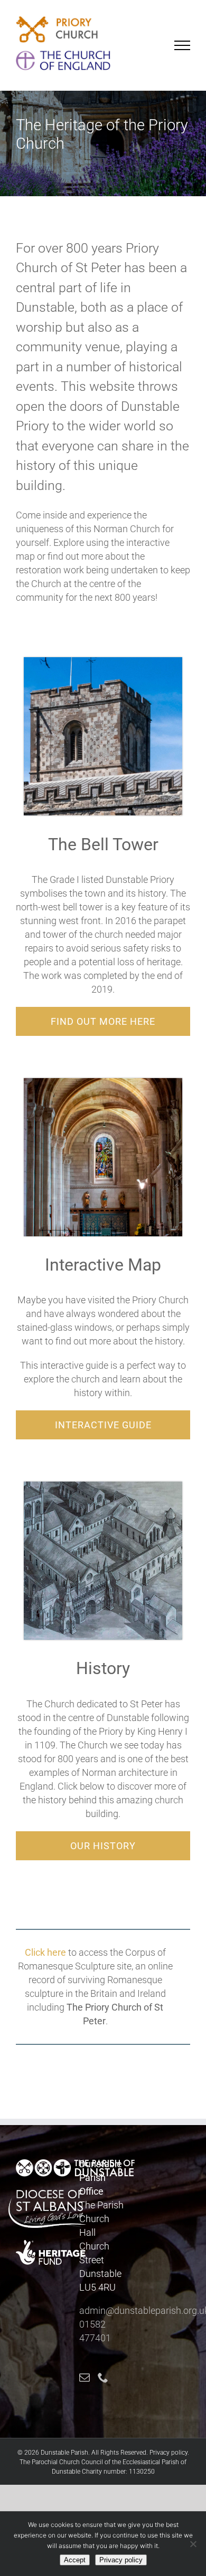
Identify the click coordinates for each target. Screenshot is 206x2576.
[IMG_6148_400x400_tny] (103, 662)
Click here (45, 1952)
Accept (75, 2560)
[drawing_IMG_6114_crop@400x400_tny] (103, 1486)
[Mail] (85, 2378)
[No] (193, 2544)
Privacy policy (168, 2453)
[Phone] (103, 2378)
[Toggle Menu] (182, 45)
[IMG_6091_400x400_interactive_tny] (103, 1083)
